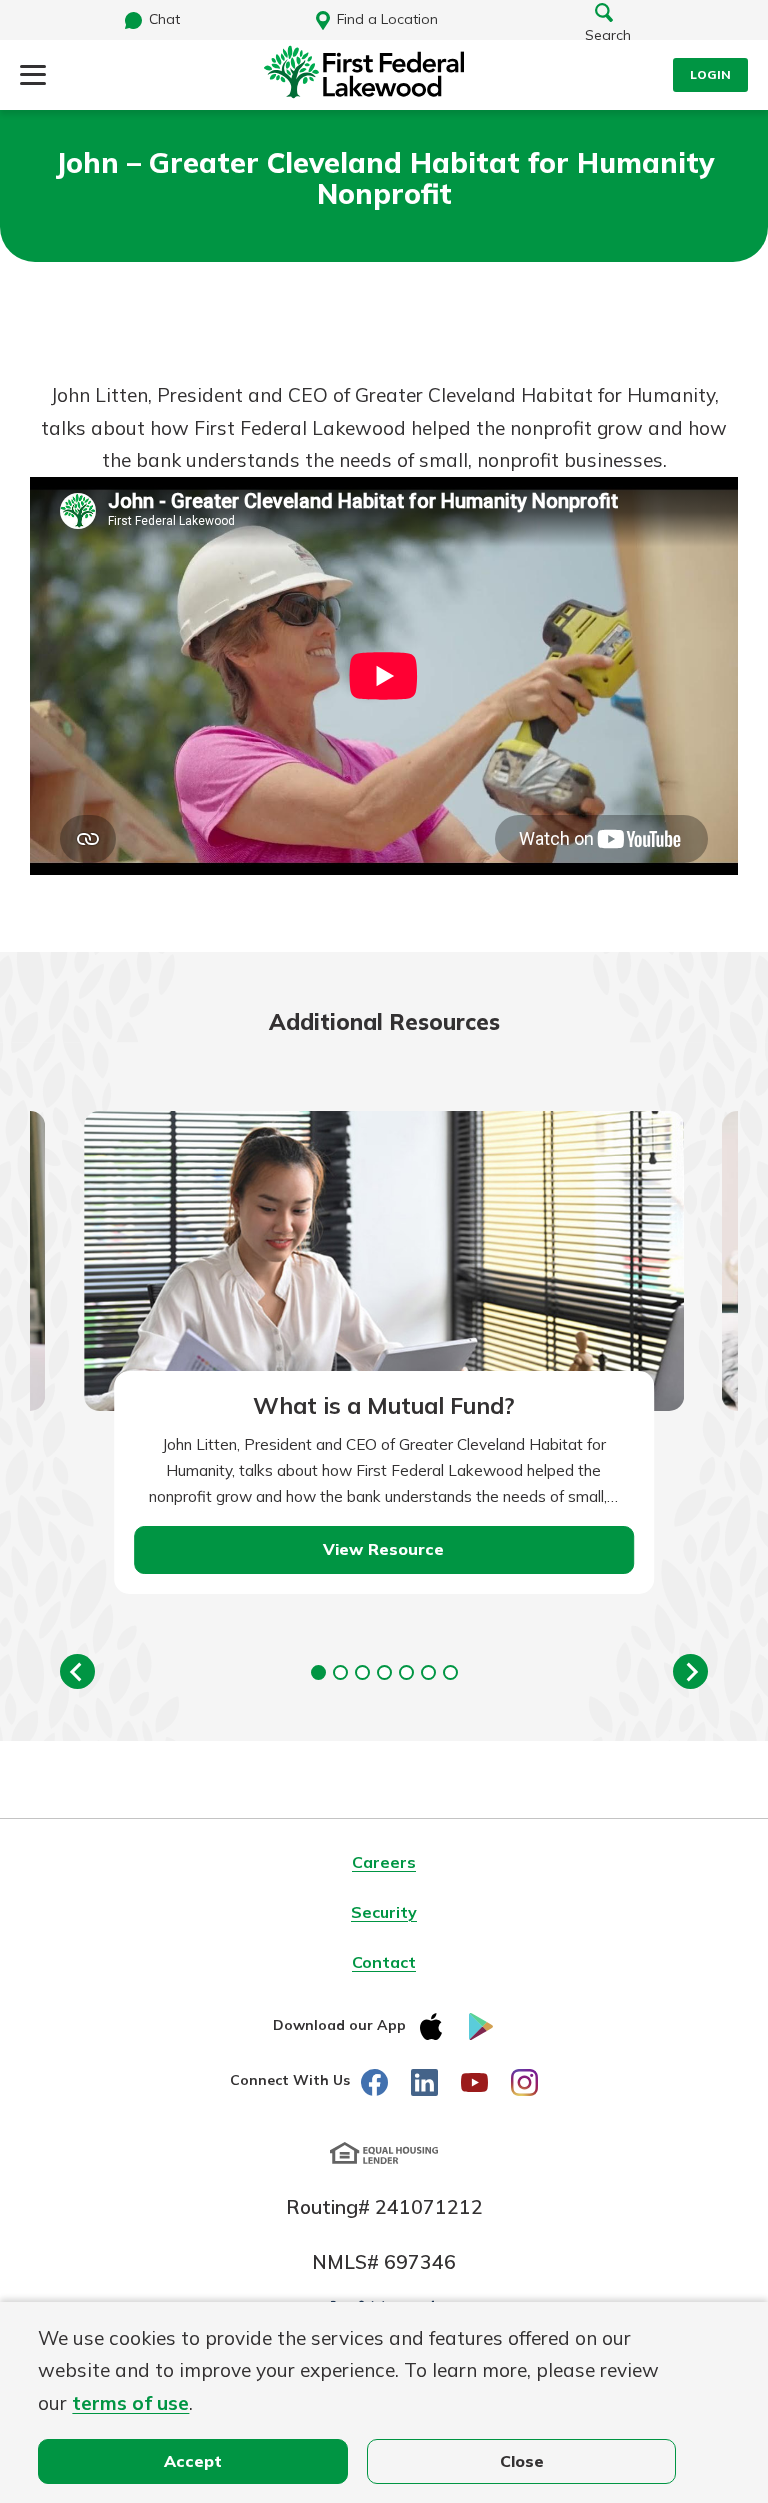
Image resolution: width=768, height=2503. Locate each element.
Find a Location (387, 19)
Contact (384, 1962)
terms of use (130, 2403)
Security (384, 1912)
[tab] (318, 1672)
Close (522, 2461)
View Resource (383, 1549)
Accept (193, 2461)
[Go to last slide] (77, 1671)
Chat (164, 19)
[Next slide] (690, 1671)
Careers (384, 1862)
